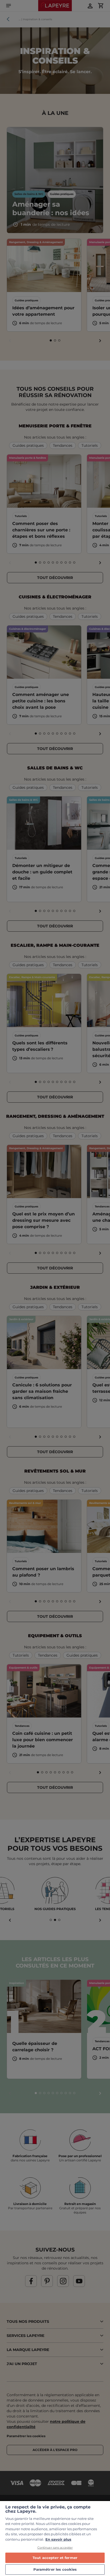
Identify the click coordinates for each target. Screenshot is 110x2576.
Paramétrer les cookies (55, 2569)
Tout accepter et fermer (55, 2558)
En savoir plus (58, 2539)
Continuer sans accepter (55, 2548)
